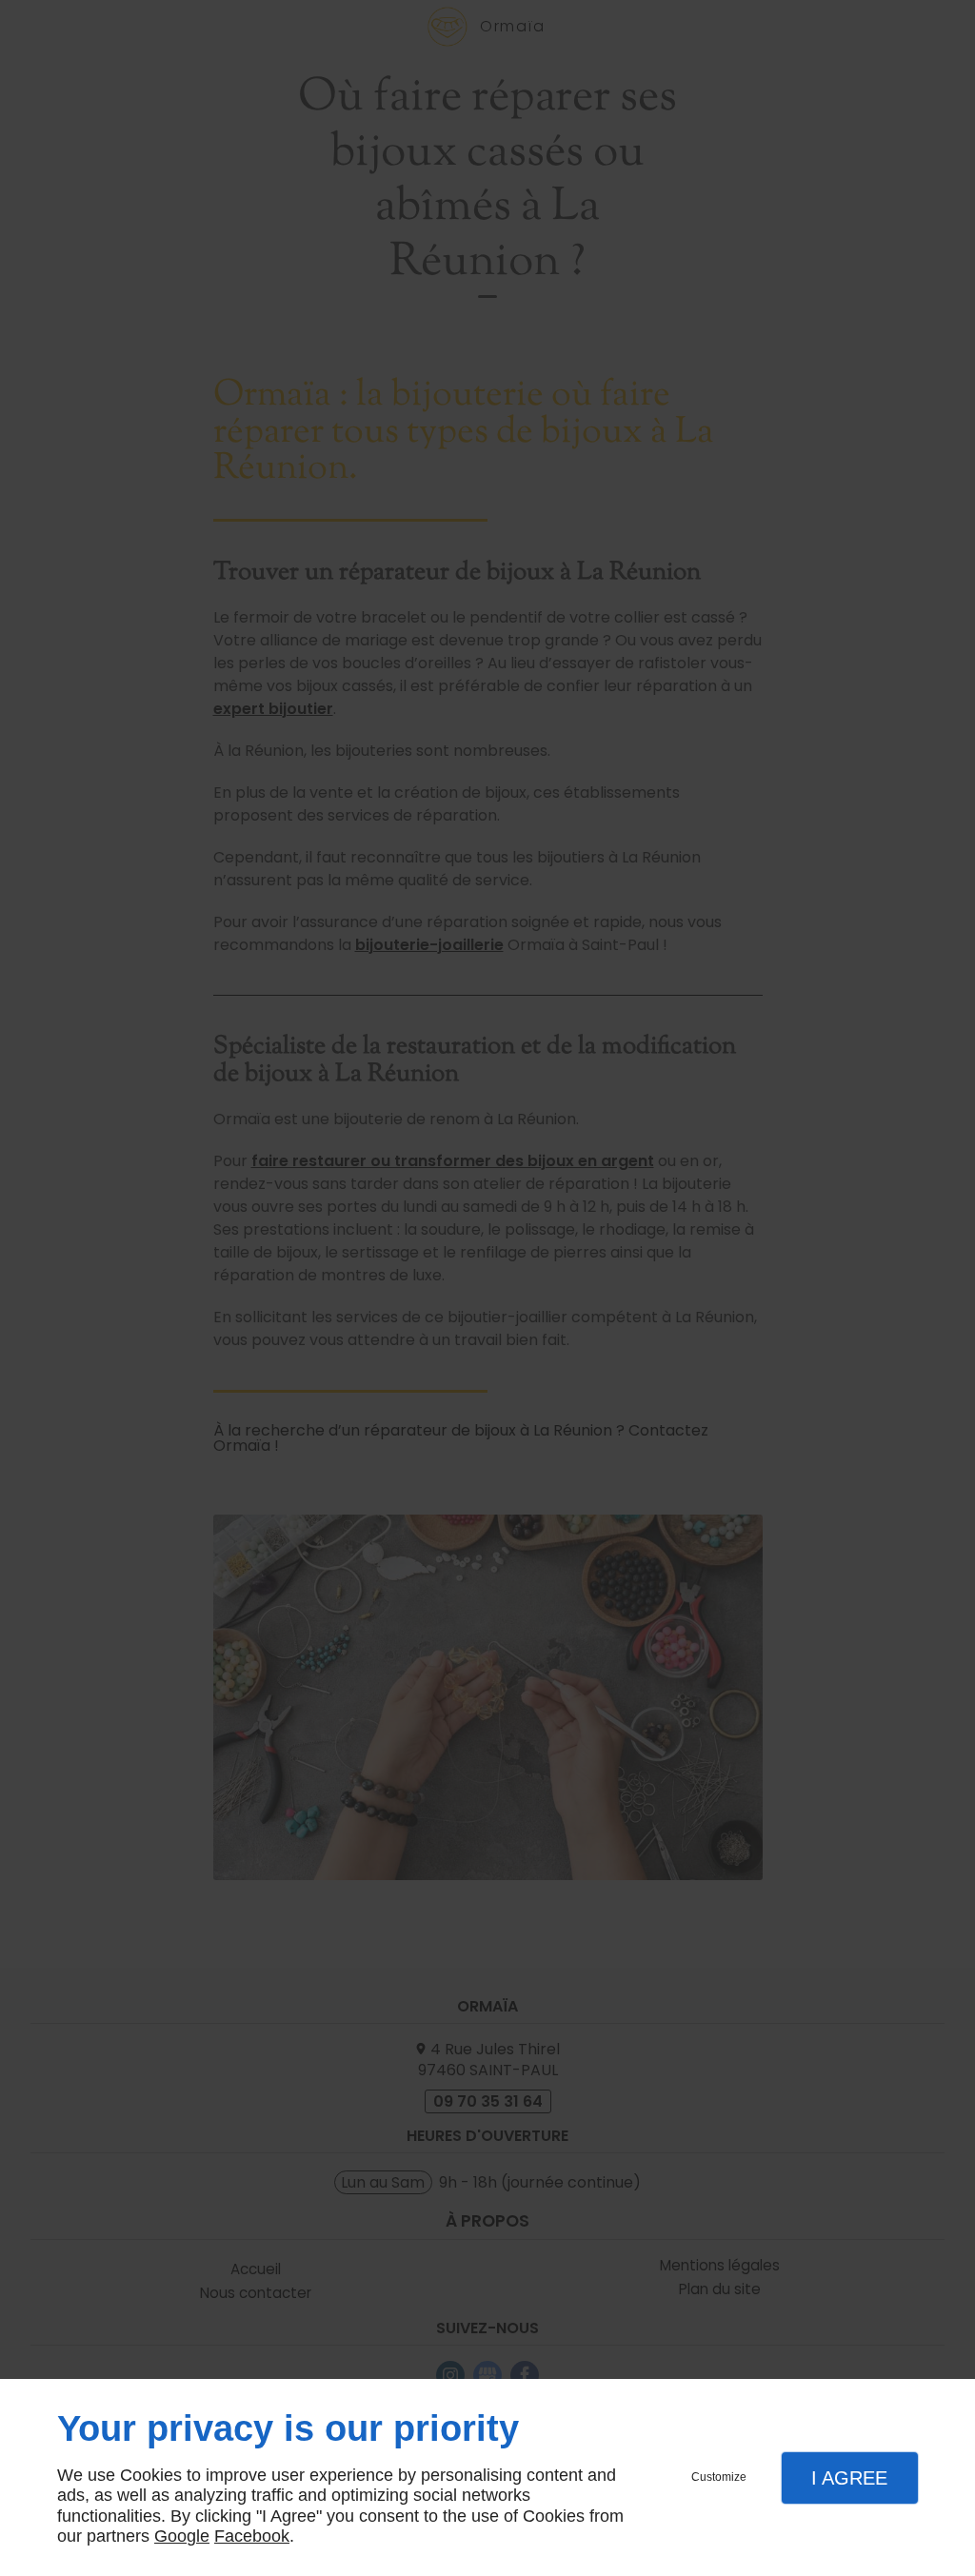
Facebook (252, 2536)
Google (182, 2536)
